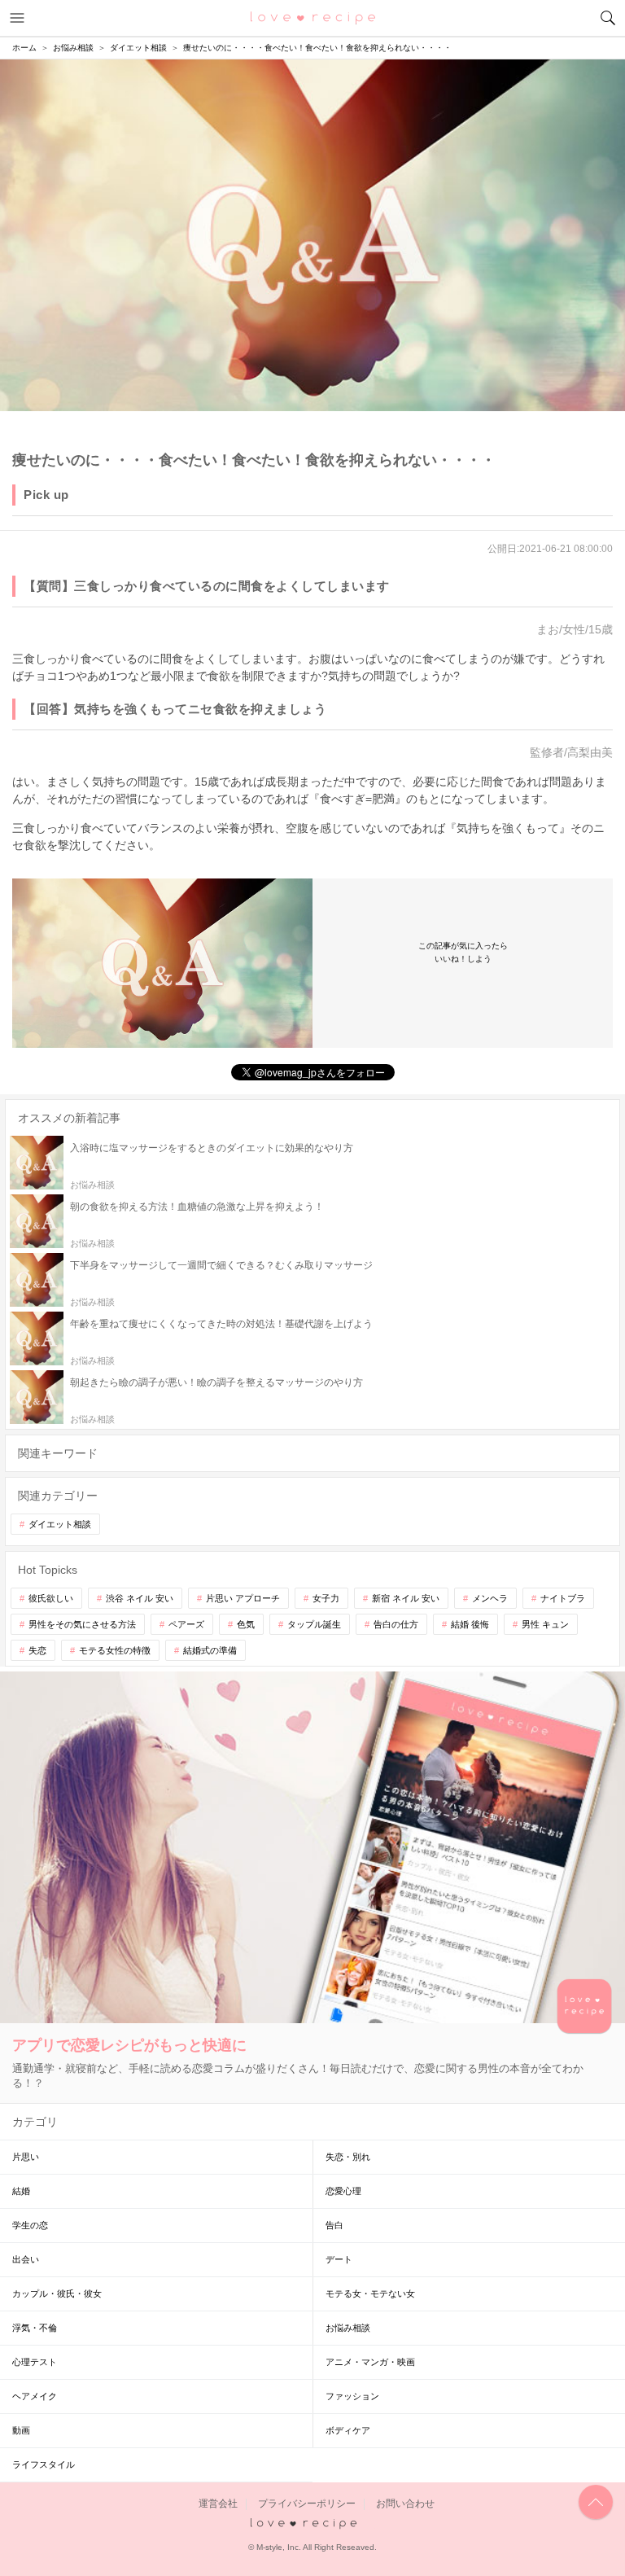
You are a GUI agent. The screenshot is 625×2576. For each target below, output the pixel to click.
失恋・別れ (348, 2157)
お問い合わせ (405, 2504)
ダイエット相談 (60, 1524)
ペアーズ (186, 1624)
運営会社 (218, 2504)
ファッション (352, 2396)
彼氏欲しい (51, 1598)
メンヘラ (490, 1598)
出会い (26, 2259)
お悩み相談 (348, 2328)
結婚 (21, 2191)
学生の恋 (30, 2225)
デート (339, 2259)
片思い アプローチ (243, 1598)
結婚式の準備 (210, 1650)
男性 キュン (545, 1624)
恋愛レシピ (313, 17)
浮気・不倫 (35, 2328)
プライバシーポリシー (307, 2504)
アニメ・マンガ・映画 (370, 2362)
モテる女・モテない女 (370, 2293)
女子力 (326, 1598)
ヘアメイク (35, 2396)
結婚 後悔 (470, 1624)
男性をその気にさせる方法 (82, 1624)
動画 (21, 2430)
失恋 (37, 1650)
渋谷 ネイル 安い (140, 1598)
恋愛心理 (343, 2191)
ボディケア (348, 2430)
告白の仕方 (396, 1624)
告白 (334, 2225)
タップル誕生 (314, 1624)
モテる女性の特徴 (115, 1650)
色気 (246, 1624)
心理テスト (35, 2362)
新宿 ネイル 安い (406, 1598)
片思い (26, 2157)
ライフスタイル (44, 2464)
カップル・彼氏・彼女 (57, 2293)
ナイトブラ (563, 1598)
